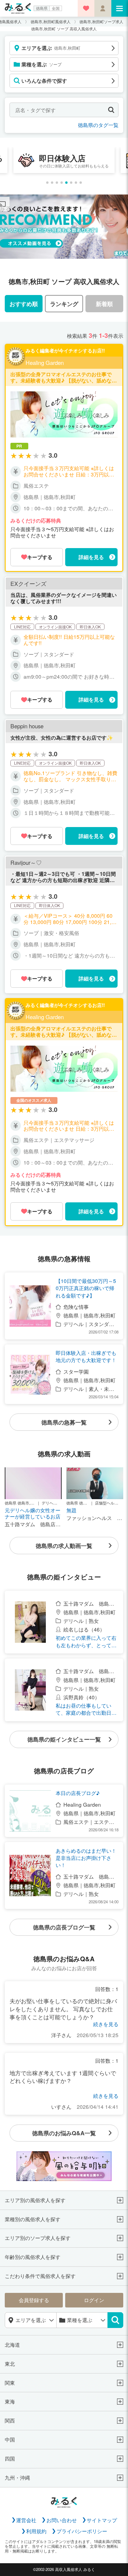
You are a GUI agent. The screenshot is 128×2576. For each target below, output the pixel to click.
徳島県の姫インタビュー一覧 (64, 1739)
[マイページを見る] (103, 8)
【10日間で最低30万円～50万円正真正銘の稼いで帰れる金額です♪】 (86, 1288)
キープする (40, 557)
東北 (10, 2364)
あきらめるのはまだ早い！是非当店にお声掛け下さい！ (86, 1858)
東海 (10, 2402)
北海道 (12, 2345)
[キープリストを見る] (86, 8)
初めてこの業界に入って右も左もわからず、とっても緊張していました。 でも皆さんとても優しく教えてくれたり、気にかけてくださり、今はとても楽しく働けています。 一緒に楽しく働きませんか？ (87, 1641)
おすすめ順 (24, 304)
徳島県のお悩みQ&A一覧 (64, 2133)
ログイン (94, 2300)
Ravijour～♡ (26, 863)
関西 (10, 2421)
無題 (71, 1510)
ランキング (64, 304)
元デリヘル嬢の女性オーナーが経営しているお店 (33, 1513)
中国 (10, 2440)
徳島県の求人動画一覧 (64, 1546)
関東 (10, 2383)
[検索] (115, 2320)
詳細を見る (91, 557)
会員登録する (34, 2300)
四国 (10, 2459)
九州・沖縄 (17, 2478)
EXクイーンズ (28, 584)
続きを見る (106, 2024)
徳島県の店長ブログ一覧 (64, 1927)
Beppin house (27, 726)
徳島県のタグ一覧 (98, 125)
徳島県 (42, 8)
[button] (47, 183)
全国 (56, 8)
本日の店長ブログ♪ (78, 1793)
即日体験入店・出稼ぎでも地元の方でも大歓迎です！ (86, 1356)
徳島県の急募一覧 (64, 1422)
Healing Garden (45, 363)
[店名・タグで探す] (111, 110)
